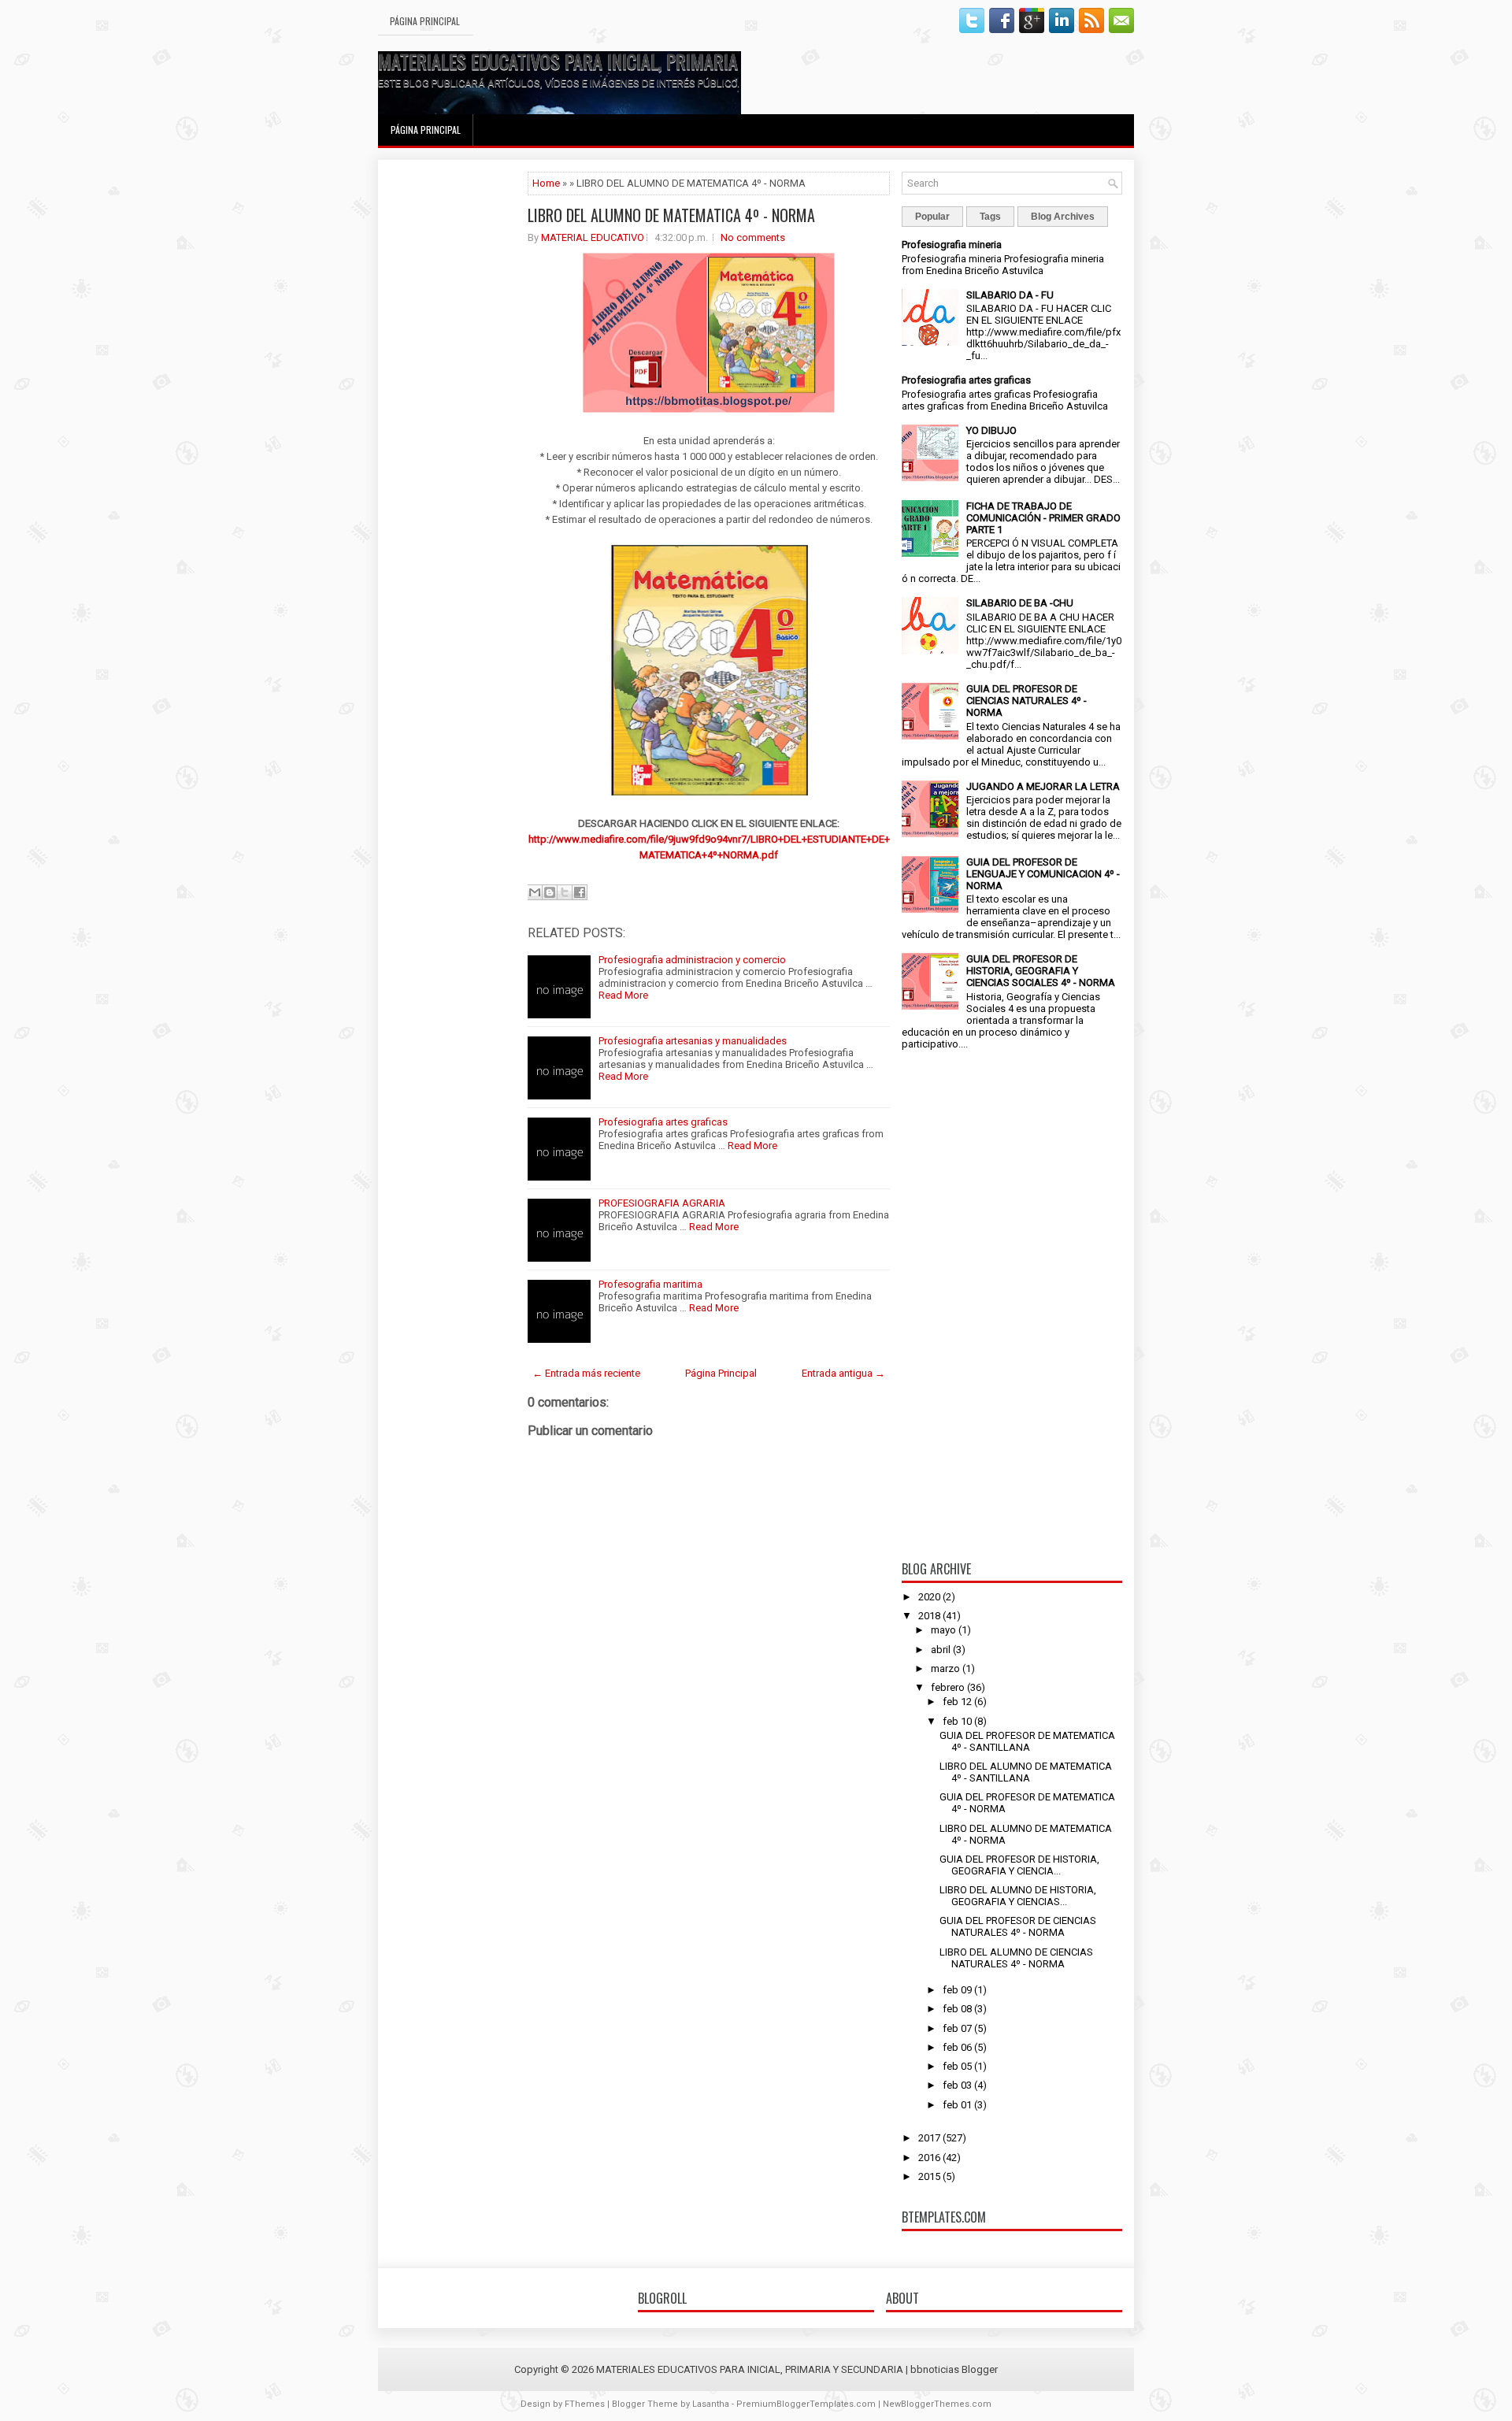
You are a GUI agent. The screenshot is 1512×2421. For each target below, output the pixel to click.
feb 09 (957, 1990)
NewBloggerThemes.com (937, 2404)
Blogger (980, 2369)
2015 (929, 2176)
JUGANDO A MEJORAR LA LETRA (1043, 786)
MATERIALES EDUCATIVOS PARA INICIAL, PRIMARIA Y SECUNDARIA (613, 61)
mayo (943, 1630)
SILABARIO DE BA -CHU (1020, 603)
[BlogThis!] (550, 892)
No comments (753, 237)
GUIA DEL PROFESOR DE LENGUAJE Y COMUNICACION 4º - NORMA (1043, 874)
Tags (990, 217)
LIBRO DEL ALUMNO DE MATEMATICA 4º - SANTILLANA (1026, 1772)
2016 (929, 2158)
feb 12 (957, 1702)
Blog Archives (1063, 217)
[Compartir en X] (565, 892)
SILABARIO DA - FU (1010, 295)
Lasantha (711, 2404)
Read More (623, 995)
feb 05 (957, 2066)
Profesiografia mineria (952, 245)
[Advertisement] (453, 408)
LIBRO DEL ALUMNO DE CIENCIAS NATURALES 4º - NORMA (1016, 1958)
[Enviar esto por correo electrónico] (535, 892)
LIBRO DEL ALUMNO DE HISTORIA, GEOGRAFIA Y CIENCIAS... (1018, 1896)
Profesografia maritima (650, 1284)
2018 (929, 1616)
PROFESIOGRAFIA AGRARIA (662, 1203)
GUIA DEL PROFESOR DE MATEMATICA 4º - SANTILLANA (1027, 1741)
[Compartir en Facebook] (580, 892)
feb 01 (957, 2105)
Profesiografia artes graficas (663, 1122)
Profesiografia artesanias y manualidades (693, 1041)
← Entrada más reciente (586, 1373)
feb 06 (957, 2047)
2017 (929, 2138)
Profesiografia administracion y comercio (692, 960)
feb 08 (957, 2009)
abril (941, 1650)
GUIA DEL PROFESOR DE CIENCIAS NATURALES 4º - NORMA (1027, 701)
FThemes (585, 2404)
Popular (932, 217)
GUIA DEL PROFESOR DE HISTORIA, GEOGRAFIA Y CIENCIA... (1019, 1865)
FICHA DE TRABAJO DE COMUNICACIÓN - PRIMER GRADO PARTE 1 (1043, 518)
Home (546, 183)
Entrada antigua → (843, 1373)
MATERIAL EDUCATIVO (593, 237)
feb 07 (957, 2028)
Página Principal (425, 21)
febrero (948, 1687)
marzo (945, 1668)
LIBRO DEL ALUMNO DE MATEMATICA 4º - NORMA (671, 215)
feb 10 (957, 1721)
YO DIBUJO (991, 430)
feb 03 (957, 2085)
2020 (929, 1597)
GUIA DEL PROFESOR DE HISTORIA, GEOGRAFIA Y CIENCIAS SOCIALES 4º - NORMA (1041, 971)
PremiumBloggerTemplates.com (806, 2404)
